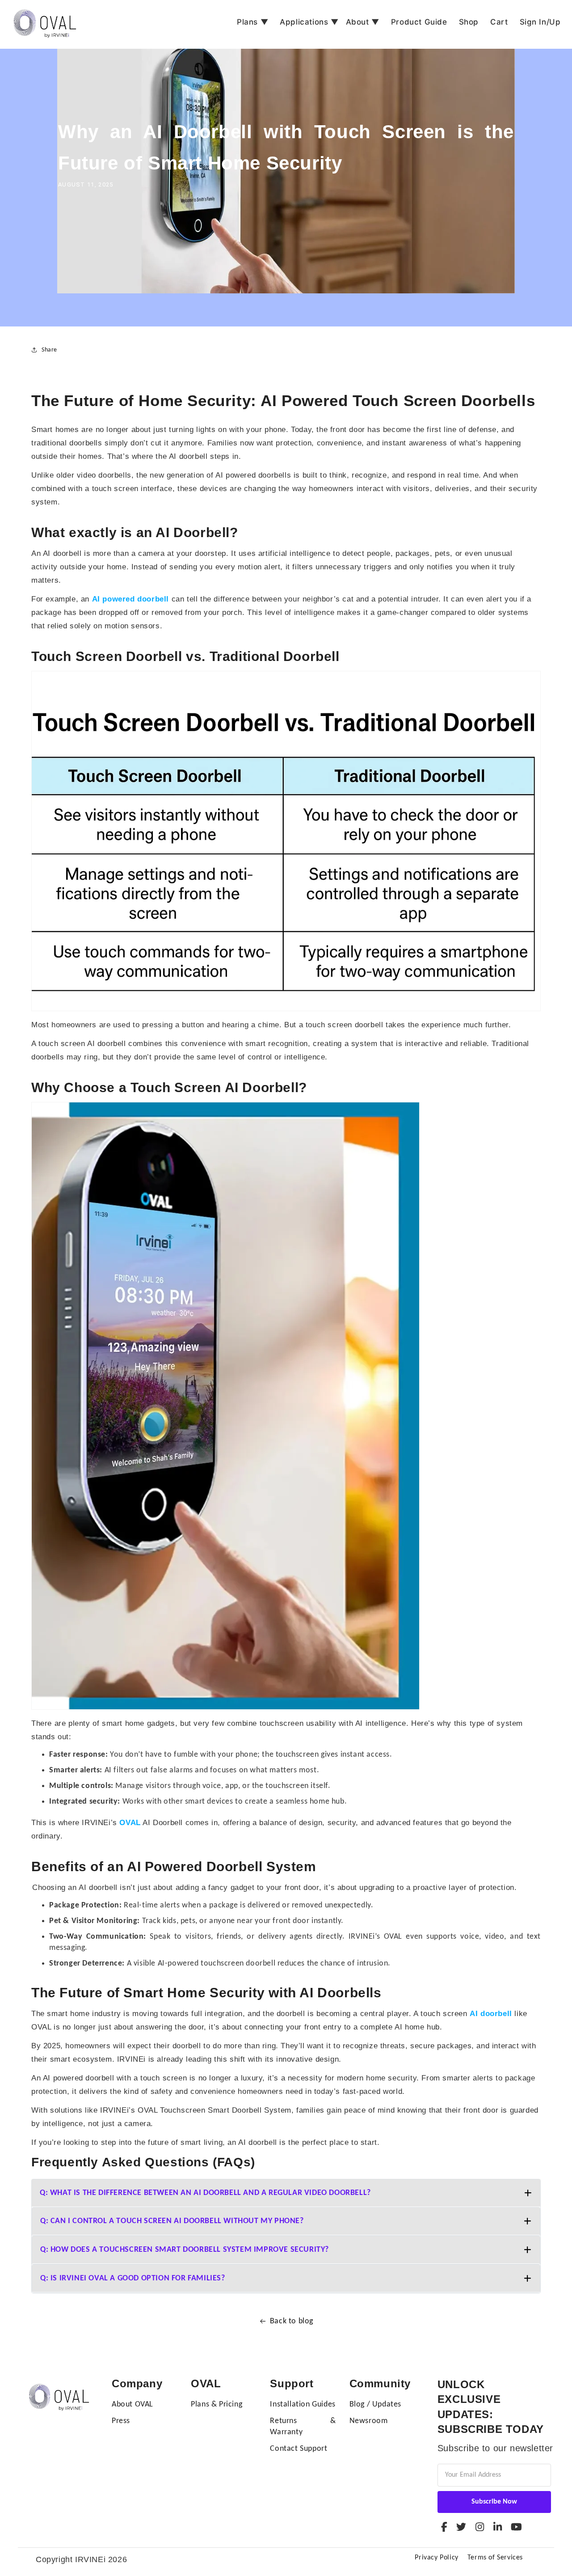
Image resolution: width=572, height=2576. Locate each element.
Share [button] (49, 350)
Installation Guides (303, 2404)
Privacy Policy (436, 2558)
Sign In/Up (540, 22)
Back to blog (292, 2321)
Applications (309, 22)
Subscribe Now (494, 2502)
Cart (499, 22)
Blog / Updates (375, 2404)
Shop (469, 22)
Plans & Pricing (217, 2404)
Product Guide (419, 22)
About (363, 22)
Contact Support (299, 2449)
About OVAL (132, 2404)
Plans (252, 22)
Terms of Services (495, 2558)
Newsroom (369, 2421)
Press (121, 2421)
